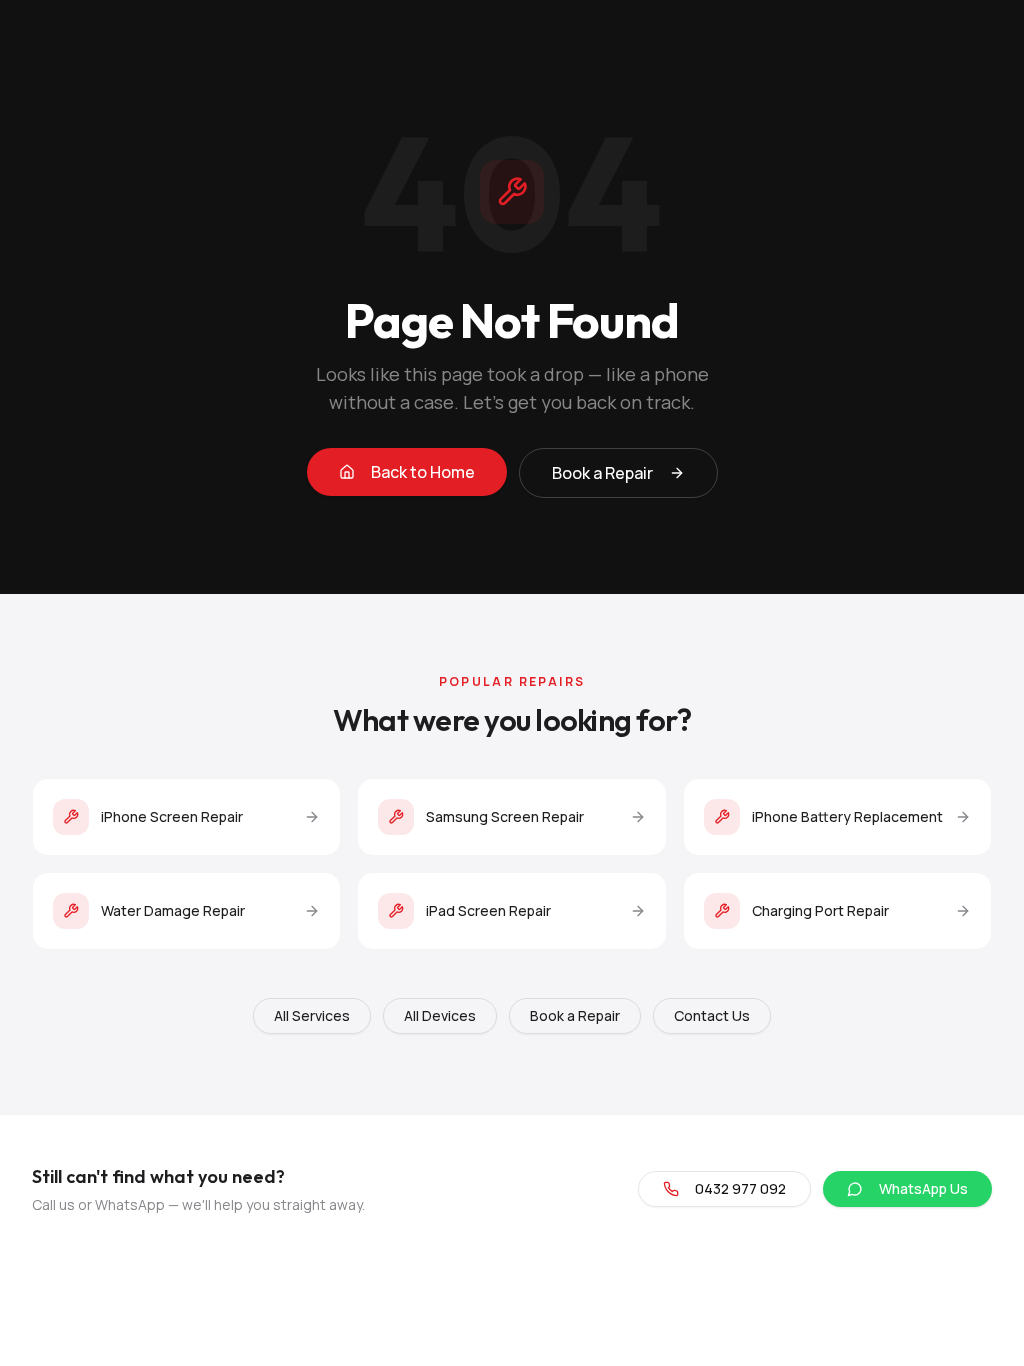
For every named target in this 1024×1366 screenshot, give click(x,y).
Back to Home (423, 472)
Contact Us (712, 1015)
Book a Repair (602, 473)
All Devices (440, 1015)
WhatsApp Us (923, 1188)
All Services (312, 1015)
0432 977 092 (740, 1188)
